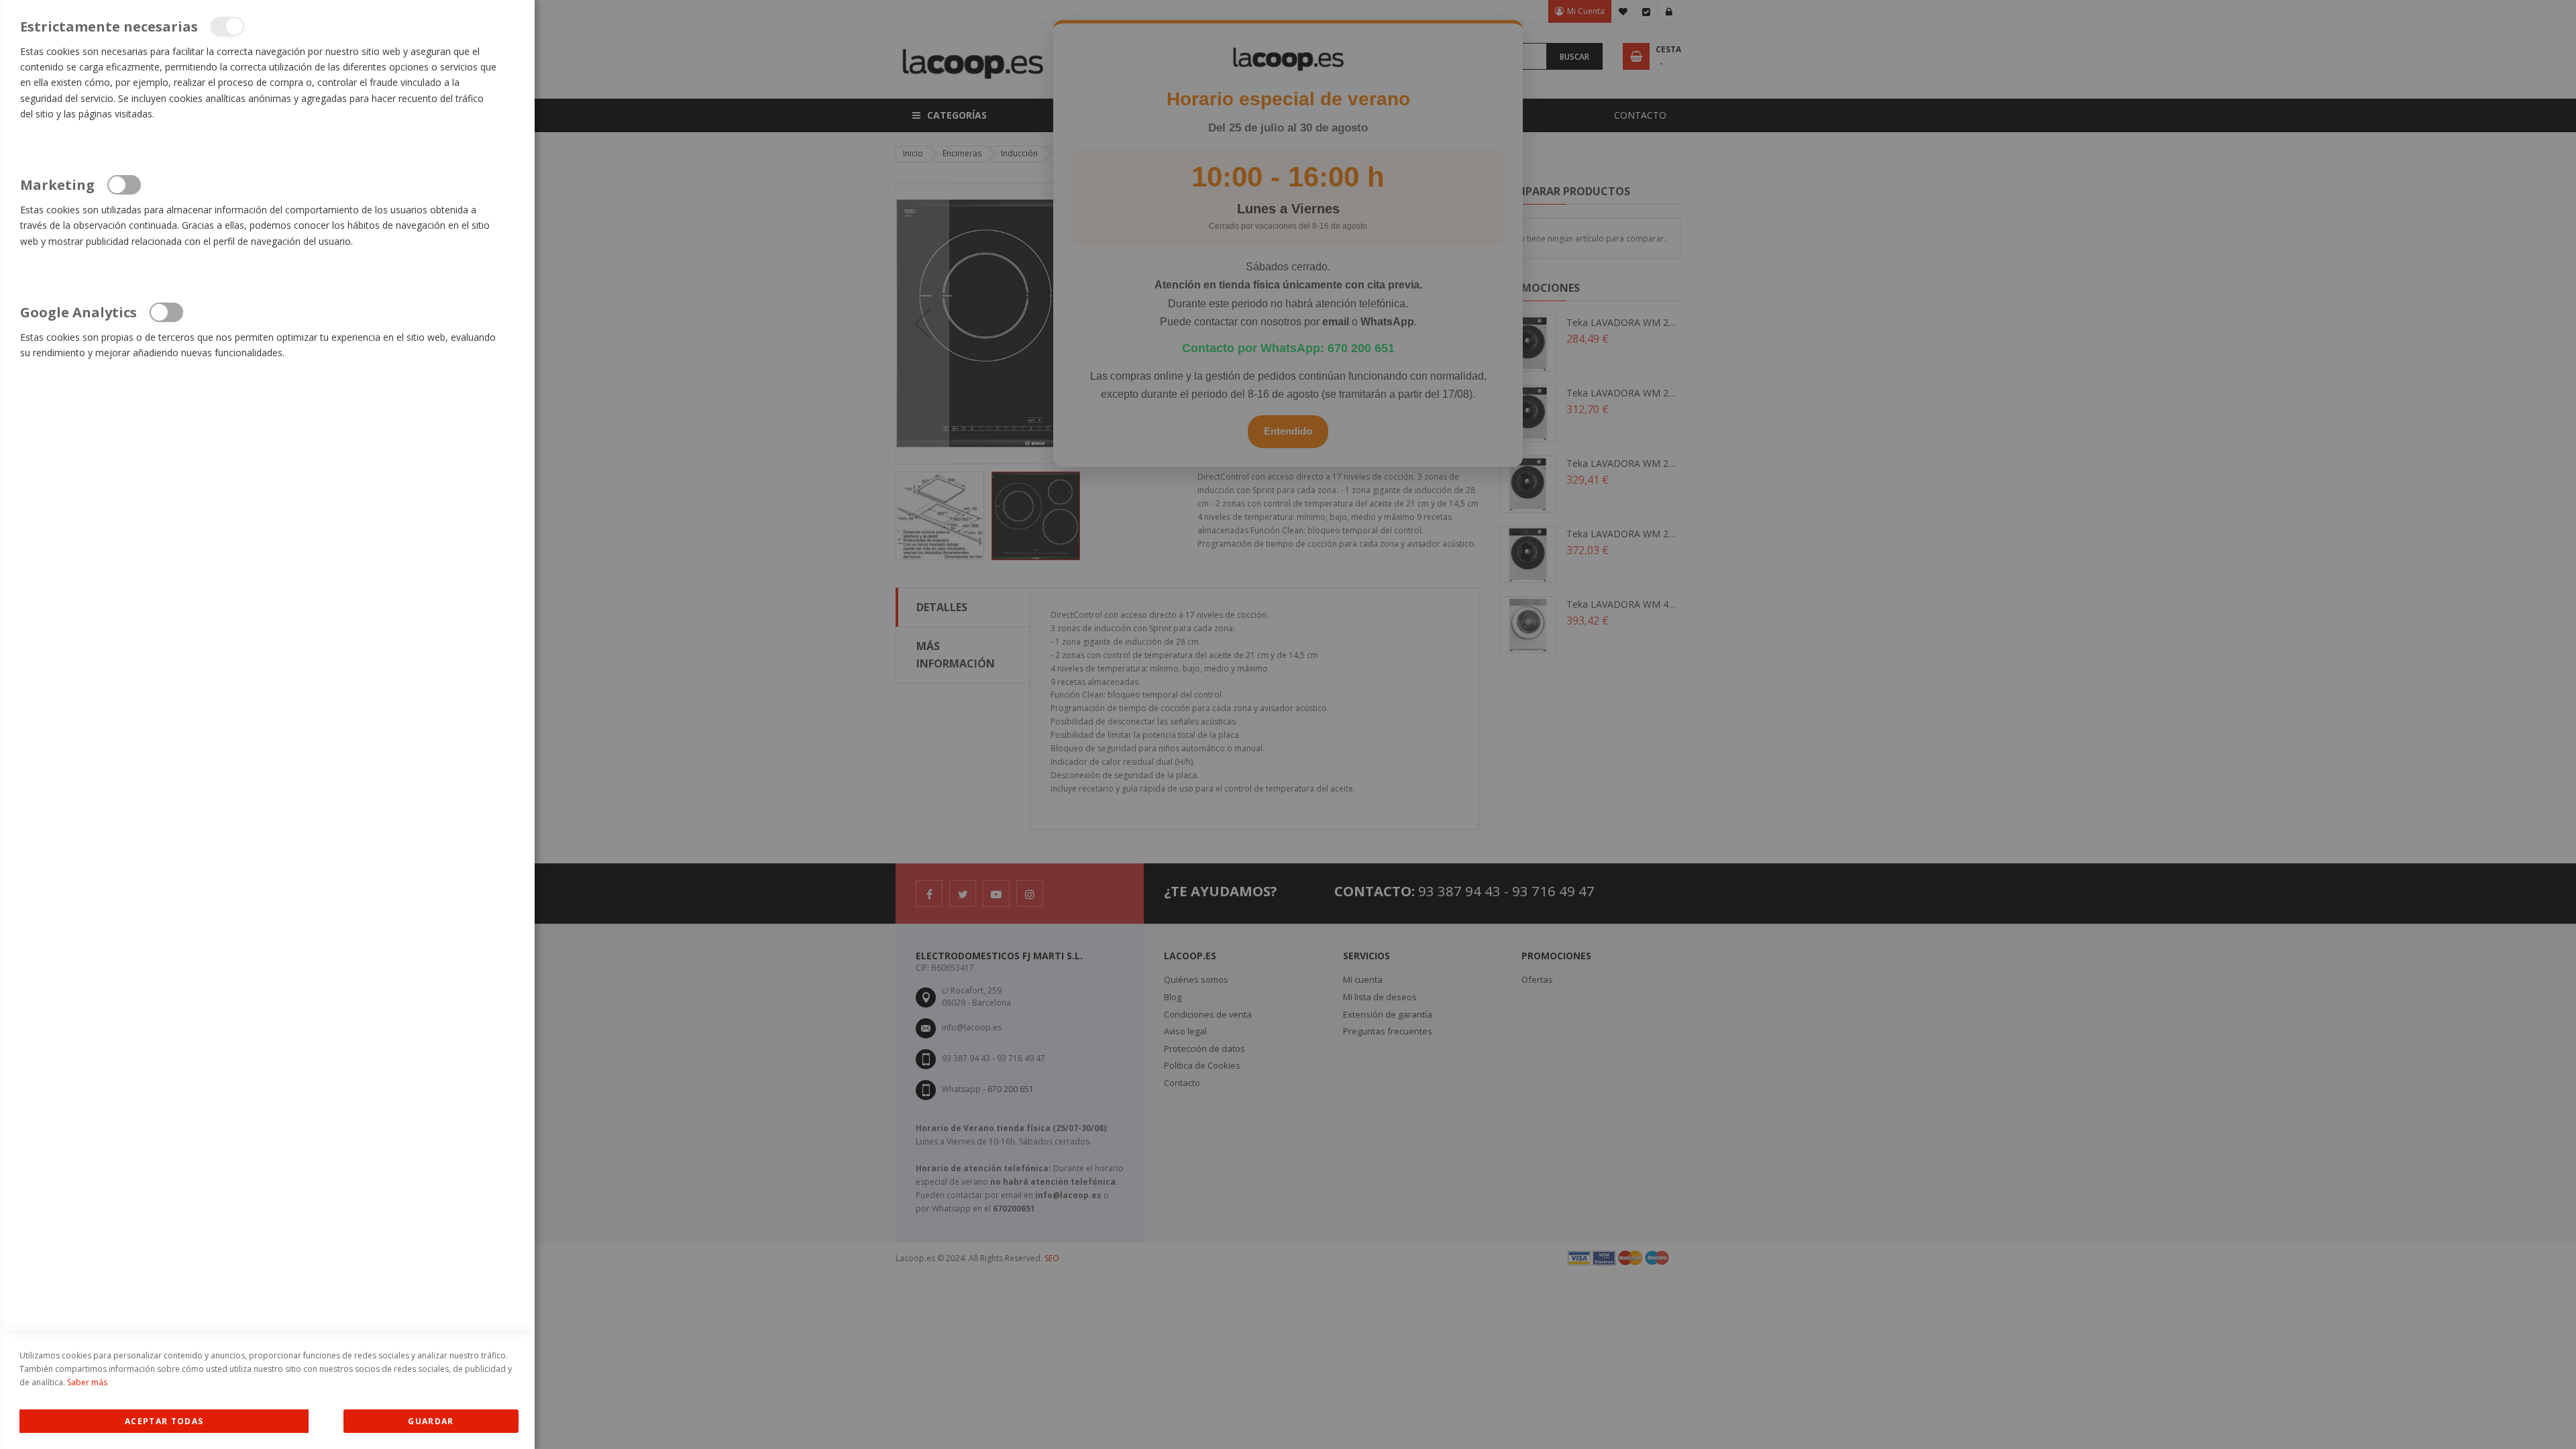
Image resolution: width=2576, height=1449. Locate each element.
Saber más (87, 1382)
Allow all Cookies (164, 1421)
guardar (431, 1421)
